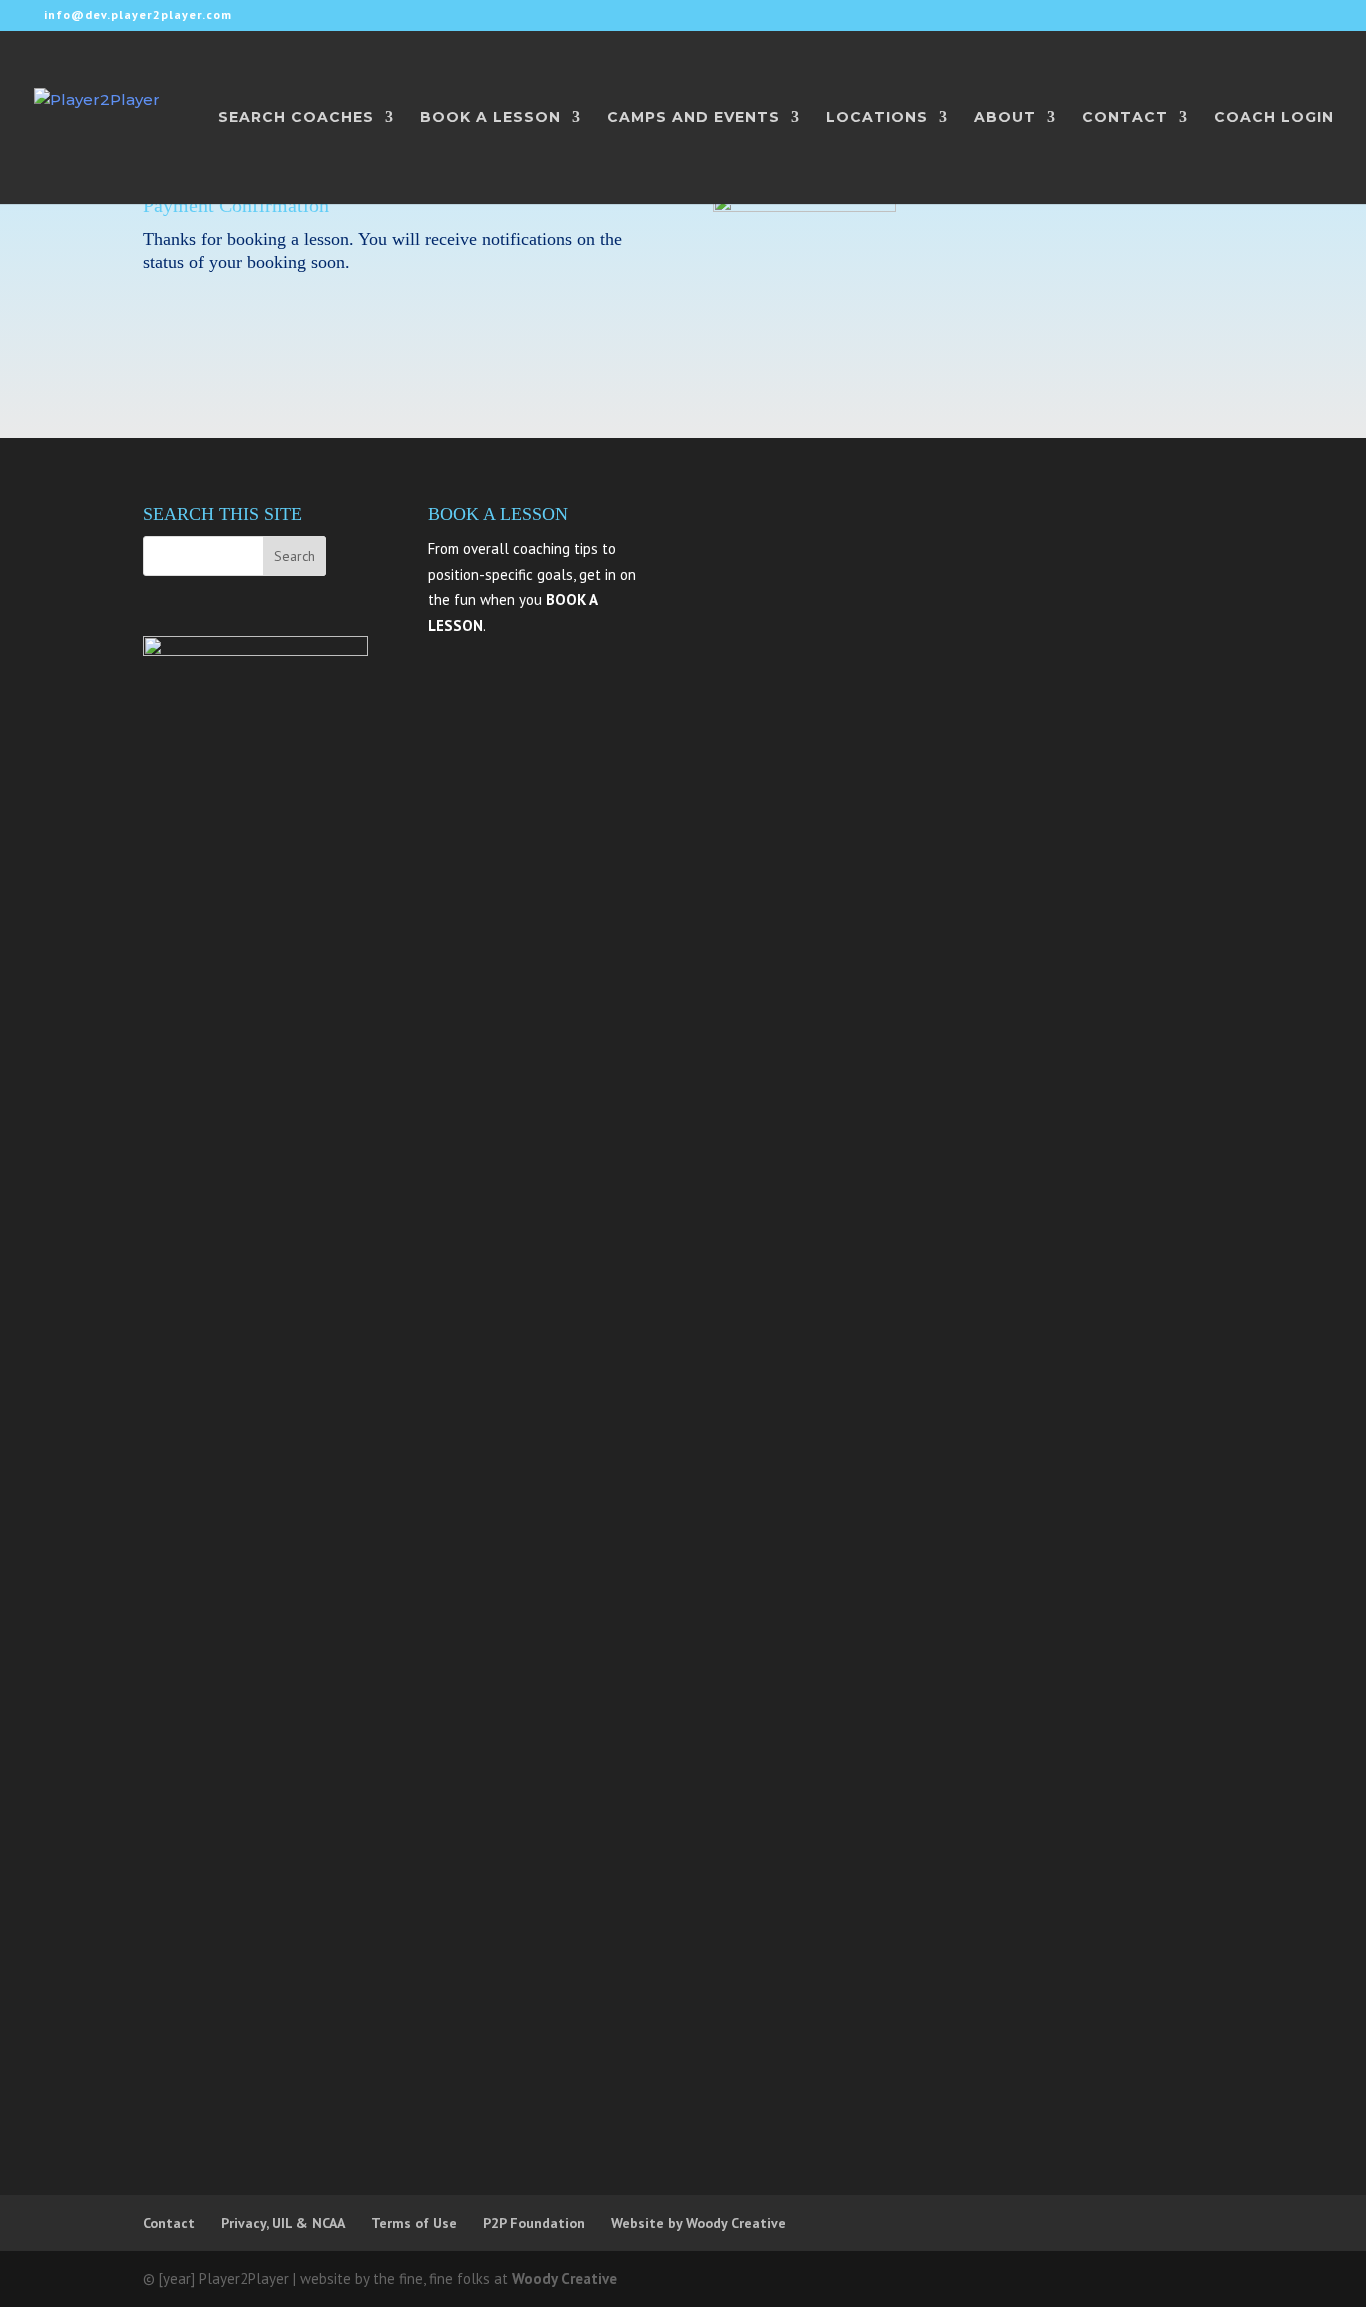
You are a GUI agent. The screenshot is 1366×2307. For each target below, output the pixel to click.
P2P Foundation (534, 2223)
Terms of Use (414, 2223)
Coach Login (1274, 118)
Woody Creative (564, 2278)
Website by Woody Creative (698, 2223)
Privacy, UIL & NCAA (283, 2223)
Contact (169, 2223)
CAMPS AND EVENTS (693, 118)
